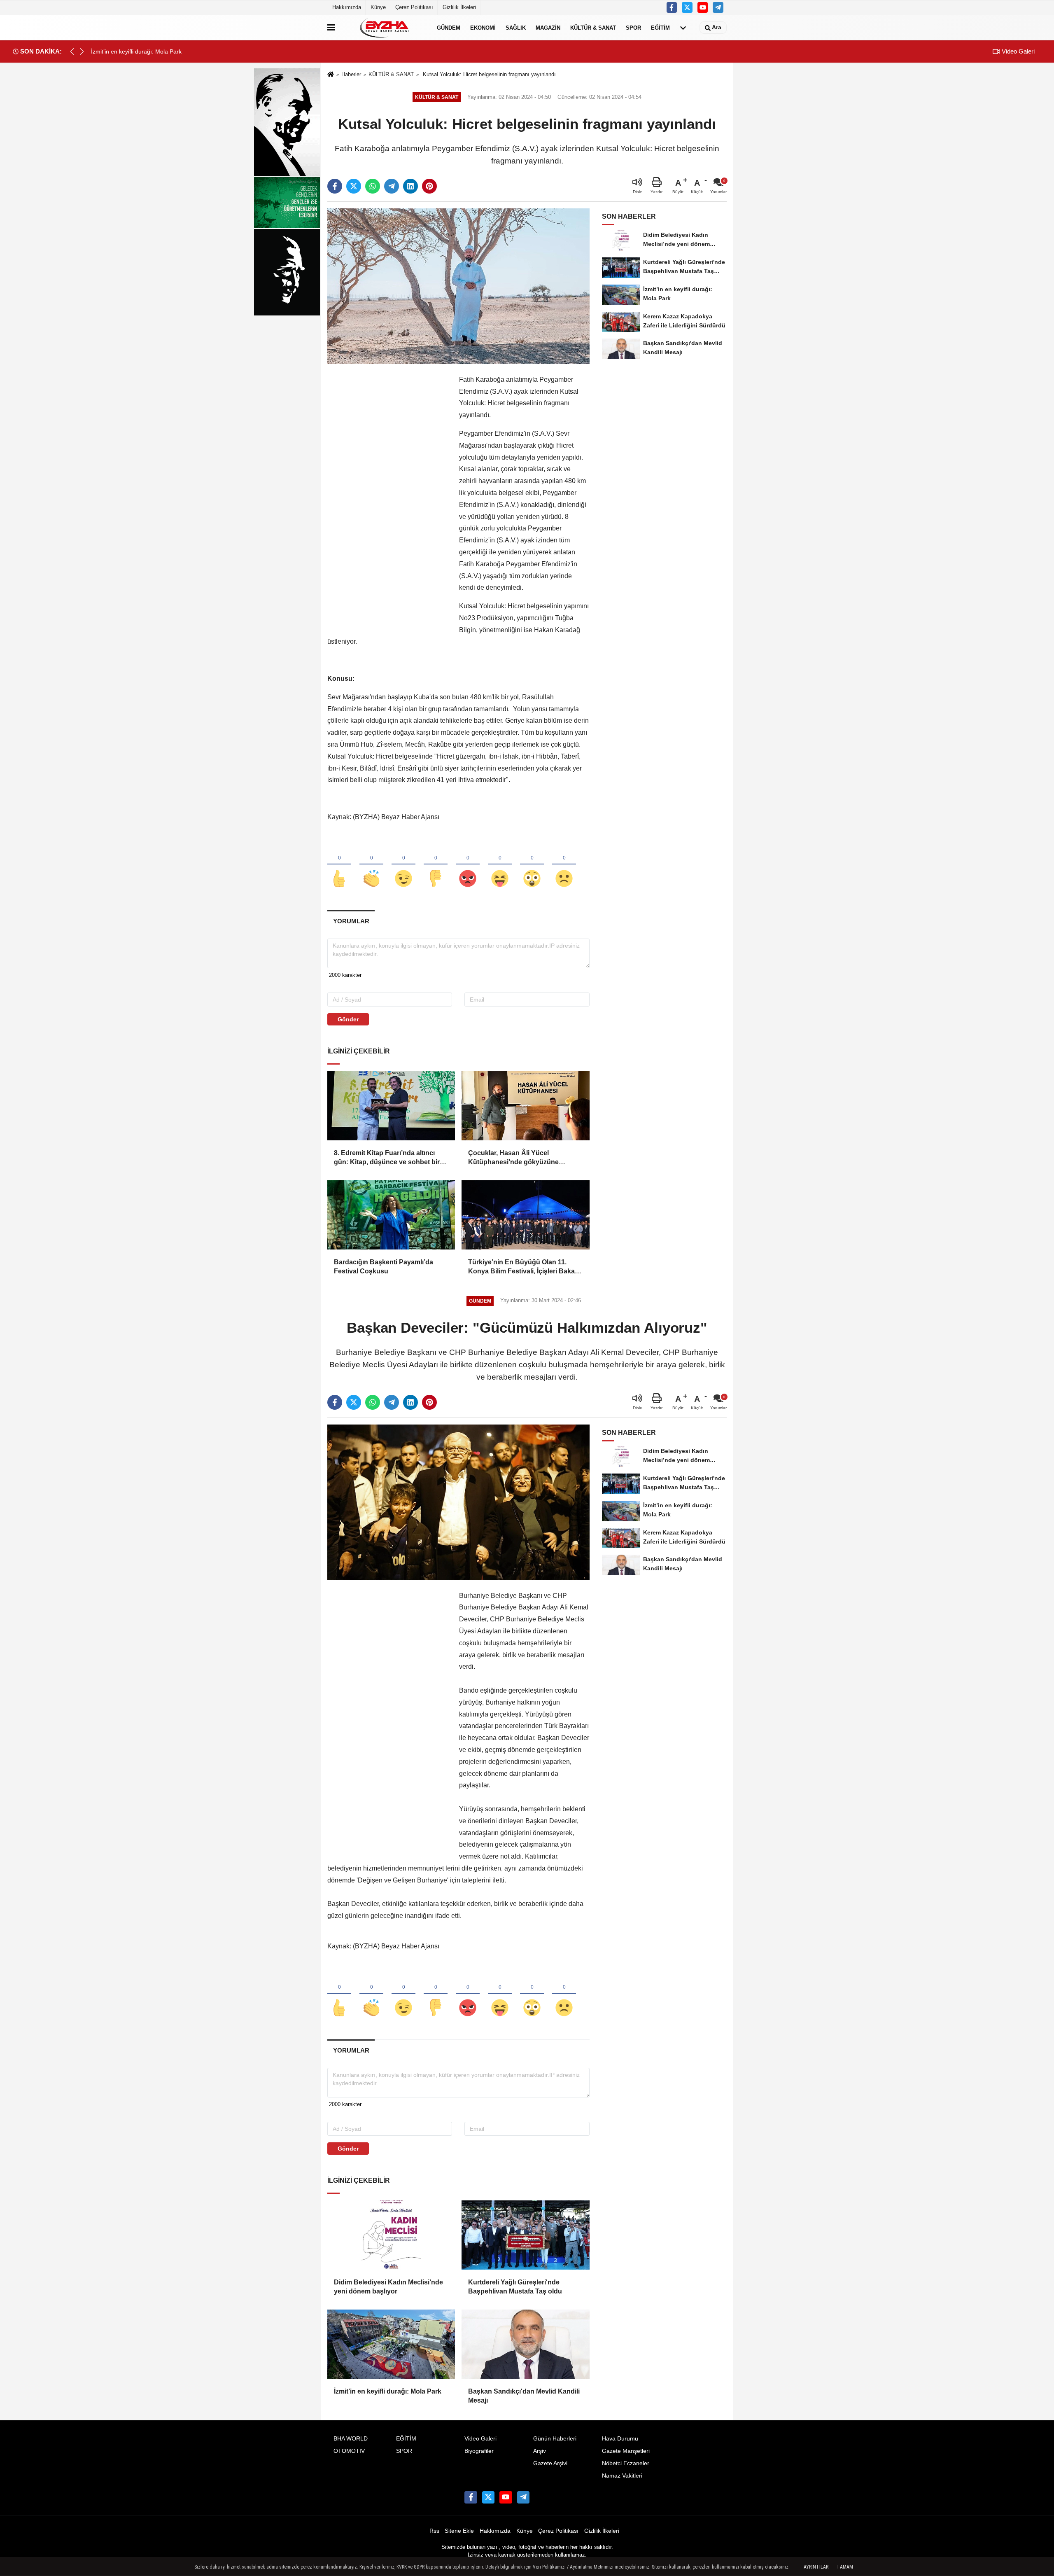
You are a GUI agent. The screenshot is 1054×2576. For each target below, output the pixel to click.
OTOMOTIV (349, 2451)
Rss (434, 2531)
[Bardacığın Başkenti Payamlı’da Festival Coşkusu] (391, 1215)
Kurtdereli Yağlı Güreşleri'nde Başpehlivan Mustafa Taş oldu (515, 2287)
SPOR (633, 27)
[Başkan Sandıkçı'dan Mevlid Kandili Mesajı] (525, 2344)
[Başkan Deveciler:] (458, 1502)
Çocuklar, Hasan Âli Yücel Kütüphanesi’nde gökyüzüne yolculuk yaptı (513, 1158)
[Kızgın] (468, 865)
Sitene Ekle (459, 2531)
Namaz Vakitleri (622, 2476)
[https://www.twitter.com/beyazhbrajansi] (687, 7)
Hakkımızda (347, 7)
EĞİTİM (660, 27)
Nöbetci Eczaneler (626, 2463)
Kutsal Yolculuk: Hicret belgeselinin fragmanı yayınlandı (489, 74)
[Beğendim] (339, 865)
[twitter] (354, 186)
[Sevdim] (403, 865)
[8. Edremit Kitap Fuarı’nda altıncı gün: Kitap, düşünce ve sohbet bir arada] (391, 1106)
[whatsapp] (373, 186)
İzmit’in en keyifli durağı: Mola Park (388, 2391)
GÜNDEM (449, 27)
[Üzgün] (564, 865)
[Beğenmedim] (436, 865)
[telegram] (392, 186)
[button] (82, 51)
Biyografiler (479, 2451)
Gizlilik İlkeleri (459, 7)
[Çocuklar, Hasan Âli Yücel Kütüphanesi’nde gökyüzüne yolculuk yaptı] (525, 1106)
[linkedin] (410, 186)
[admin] (718, 7)
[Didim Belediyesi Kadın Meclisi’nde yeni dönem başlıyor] (391, 2235)
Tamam (845, 2567)
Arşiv (540, 2451)
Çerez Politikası (414, 7)
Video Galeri (1017, 51)
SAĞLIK (516, 27)
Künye (378, 7)
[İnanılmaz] (532, 865)
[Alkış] (371, 865)
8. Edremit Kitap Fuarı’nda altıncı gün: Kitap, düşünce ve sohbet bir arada (387, 1158)
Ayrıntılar (816, 2567)
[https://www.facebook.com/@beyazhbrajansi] (703, 7)
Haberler (351, 74)
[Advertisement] (389, 497)
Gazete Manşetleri (626, 2451)
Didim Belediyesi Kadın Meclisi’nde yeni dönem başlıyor (388, 2287)
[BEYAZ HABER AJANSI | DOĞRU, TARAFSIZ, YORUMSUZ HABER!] (384, 28)
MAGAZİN (548, 27)
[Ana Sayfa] (331, 75)
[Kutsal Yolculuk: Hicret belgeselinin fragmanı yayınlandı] (458, 286)
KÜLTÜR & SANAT (593, 27)
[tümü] (683, 28)
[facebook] (335, 186)
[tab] (351, 921)
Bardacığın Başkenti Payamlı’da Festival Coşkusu (384, 1267)
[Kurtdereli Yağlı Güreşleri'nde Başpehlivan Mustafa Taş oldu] (525, 2235)
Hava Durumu (620, 2439)
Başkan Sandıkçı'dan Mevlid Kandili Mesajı (524, 2396)
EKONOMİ (483, 27)
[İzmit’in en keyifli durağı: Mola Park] (391, 2344)
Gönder (348, 1019)
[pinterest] (429, 186)
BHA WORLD (351, 2439)
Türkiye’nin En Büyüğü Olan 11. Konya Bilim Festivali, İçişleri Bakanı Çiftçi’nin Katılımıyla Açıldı (524, 1267)
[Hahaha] (500, 865)
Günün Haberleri (555, 2439)
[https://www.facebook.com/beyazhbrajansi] (672, 7)
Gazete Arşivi (550, 2463)
